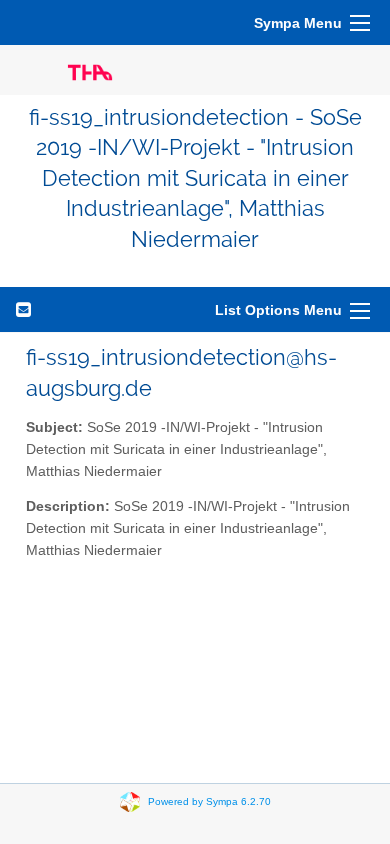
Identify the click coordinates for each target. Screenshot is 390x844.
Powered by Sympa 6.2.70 (209, 801)
